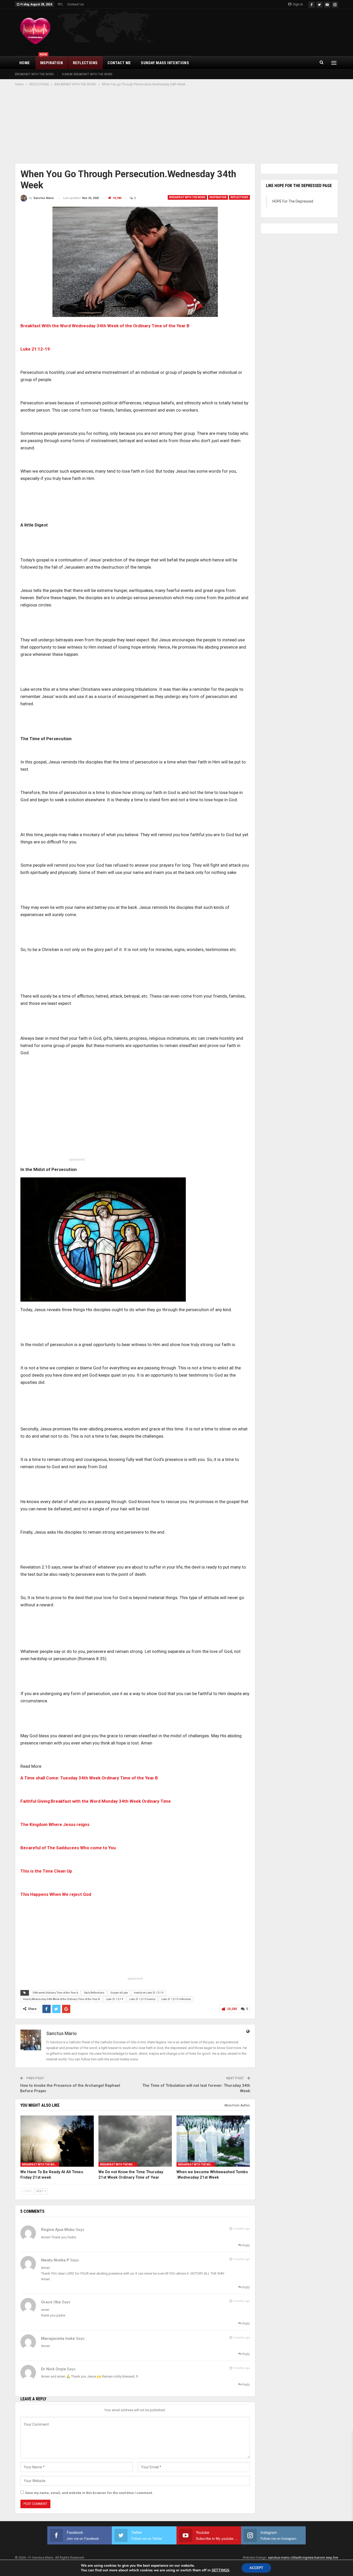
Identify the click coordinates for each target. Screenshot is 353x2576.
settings (220, 2570)
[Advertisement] (177, 125)
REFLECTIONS (85, 63)
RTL (61, 4)
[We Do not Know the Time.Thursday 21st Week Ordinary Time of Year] (135, 2141)
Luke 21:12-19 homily (142, 1999)
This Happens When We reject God (56, 1894)
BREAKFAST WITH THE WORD (34, 74)
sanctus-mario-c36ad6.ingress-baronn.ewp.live (303, 2558)
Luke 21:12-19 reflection (176, 1999)
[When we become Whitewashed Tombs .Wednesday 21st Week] (213, 2141)
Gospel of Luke (119, 1993)
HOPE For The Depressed (293, 201)
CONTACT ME (119, 63)
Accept (256, 2568)
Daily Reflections (94, 1993)
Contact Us (75, 4)
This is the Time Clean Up (46, 1871)
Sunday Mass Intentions (165, 63)
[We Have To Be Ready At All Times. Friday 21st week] (57, 2141)
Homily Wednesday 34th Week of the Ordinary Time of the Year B (62, 1999)
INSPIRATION (51, 61)
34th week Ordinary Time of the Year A (55, 1993)
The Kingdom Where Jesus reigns (55, 1824)
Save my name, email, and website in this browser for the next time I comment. (89, 2493)
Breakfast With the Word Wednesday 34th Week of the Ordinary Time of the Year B (105, 326)
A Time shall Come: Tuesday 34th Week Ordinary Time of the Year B (89, 1778)
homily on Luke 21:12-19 (149, 1993)
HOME (25, 63)
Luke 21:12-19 (115, 1999)
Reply (246, 2245)
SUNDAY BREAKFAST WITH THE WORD (87, 74)
